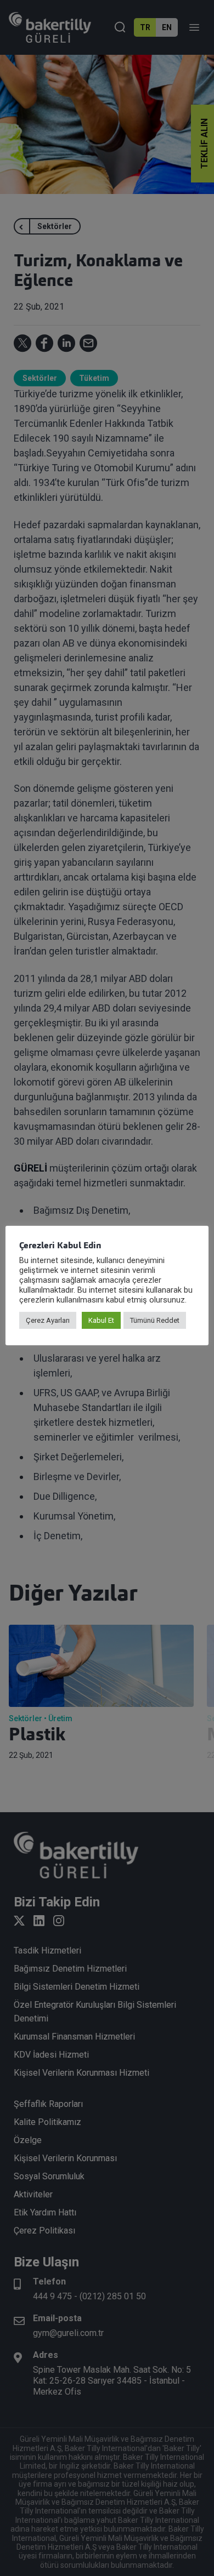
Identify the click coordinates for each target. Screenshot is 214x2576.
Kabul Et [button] (101, 1320)
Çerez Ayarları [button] (48, 1320)
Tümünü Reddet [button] (155, 1320)
